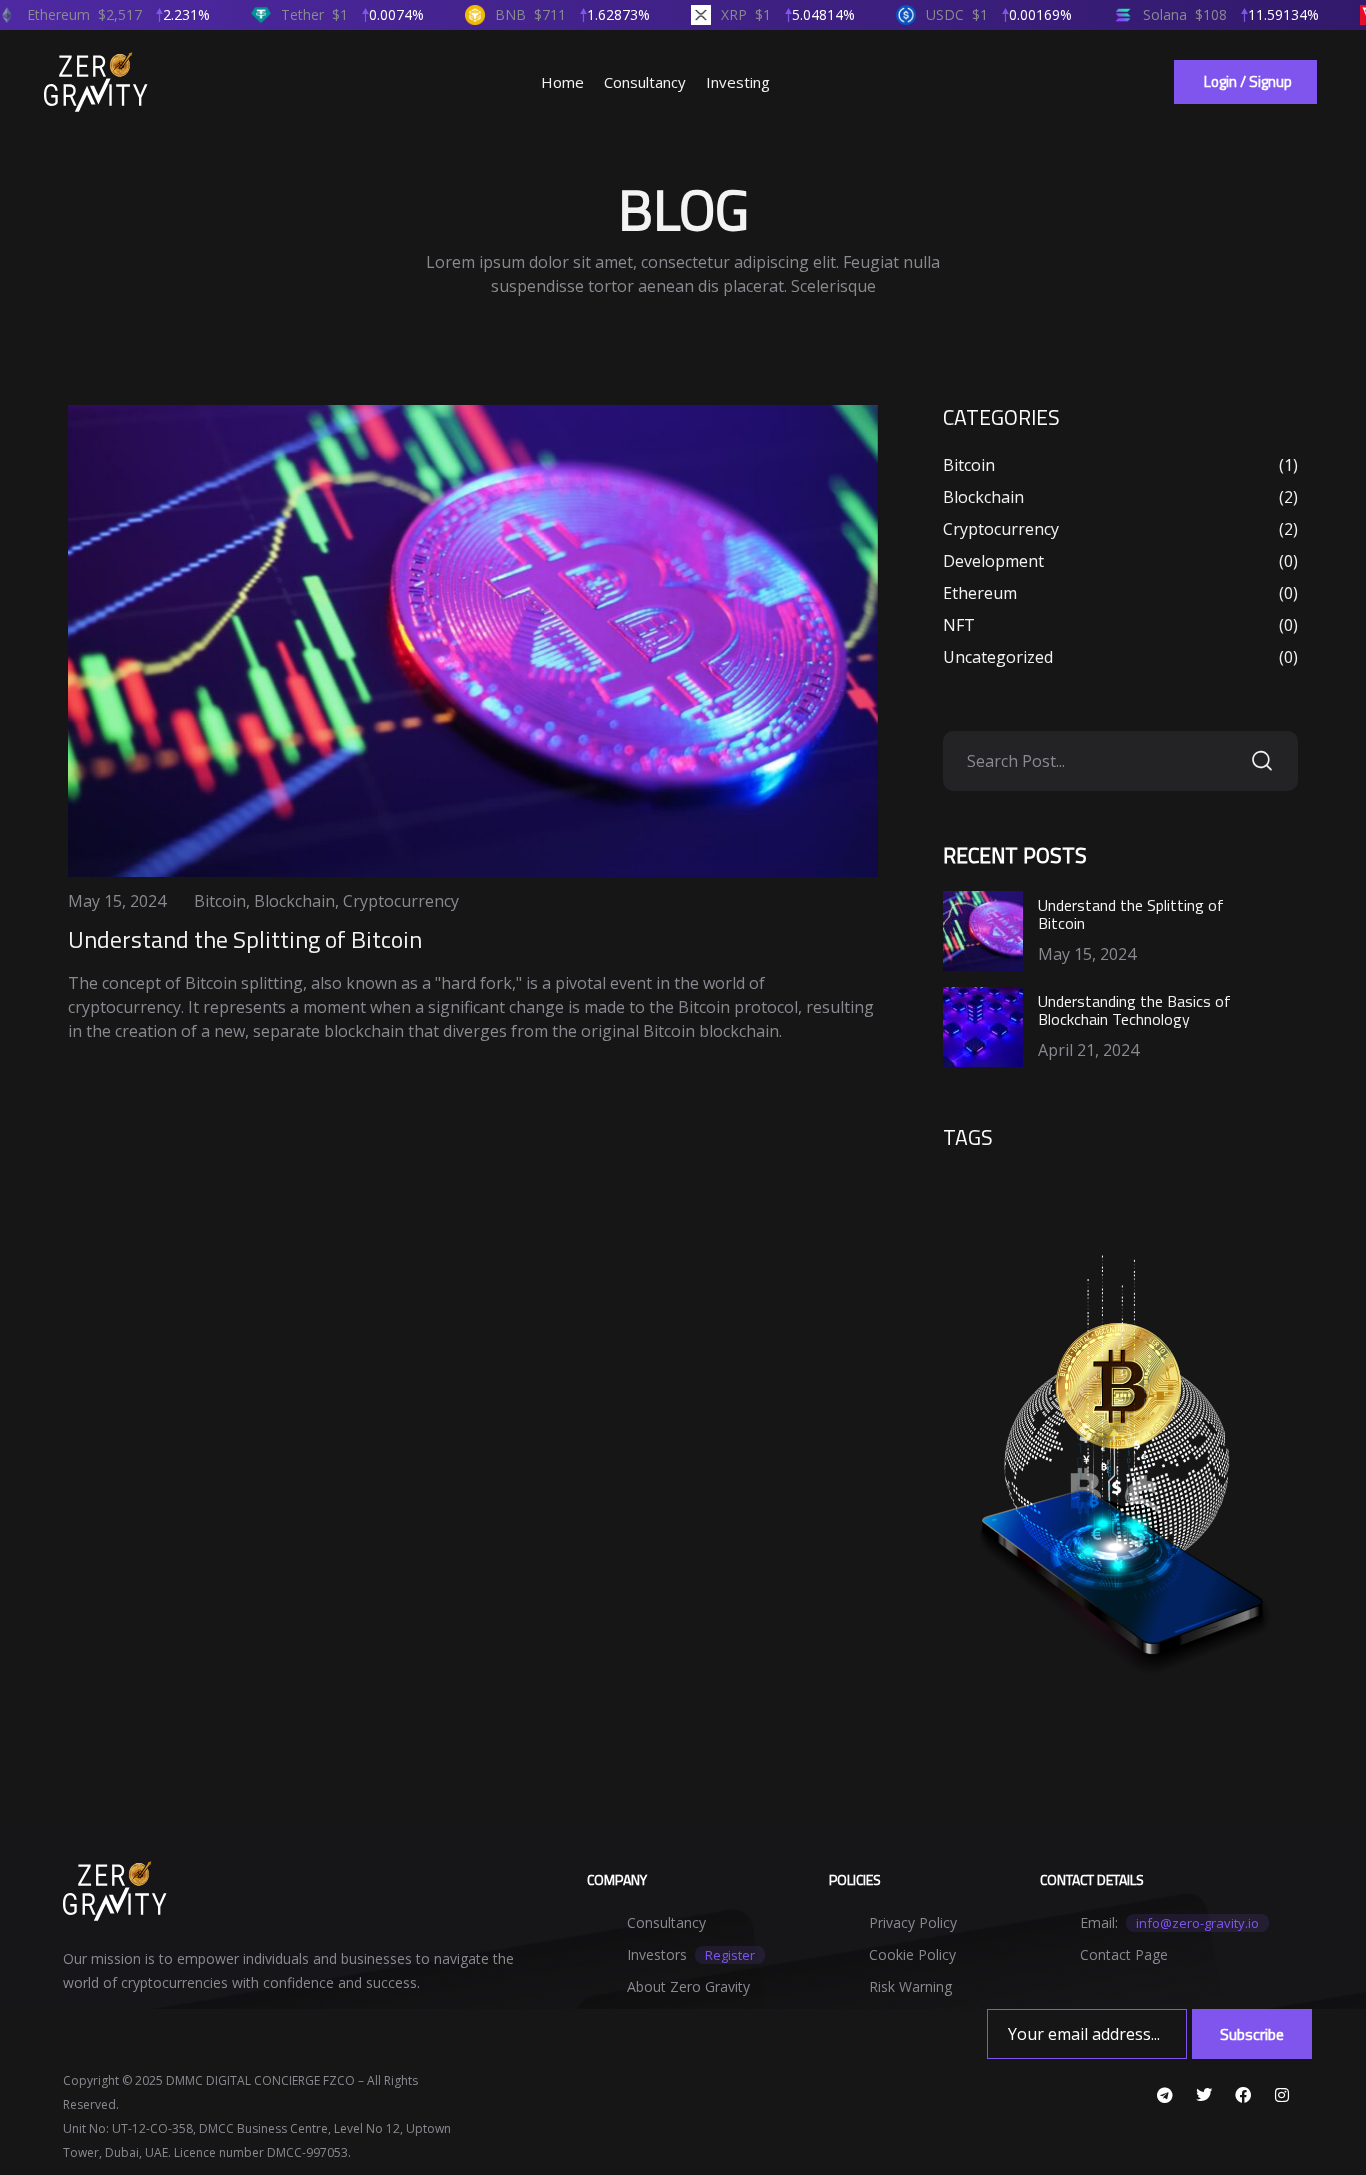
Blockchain (294, 901)
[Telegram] (1165, 2095)
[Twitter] (1204, 2095)
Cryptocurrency (401, 901)
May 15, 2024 (117, 901)
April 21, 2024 (1088, 1050)
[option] (473, 641)
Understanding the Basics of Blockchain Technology (1134, 1010)
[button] (1245, 82)
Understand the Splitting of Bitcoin (245, 939)
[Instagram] (1282, 2095)
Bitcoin (220, 901)
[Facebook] (1243, 2095)
